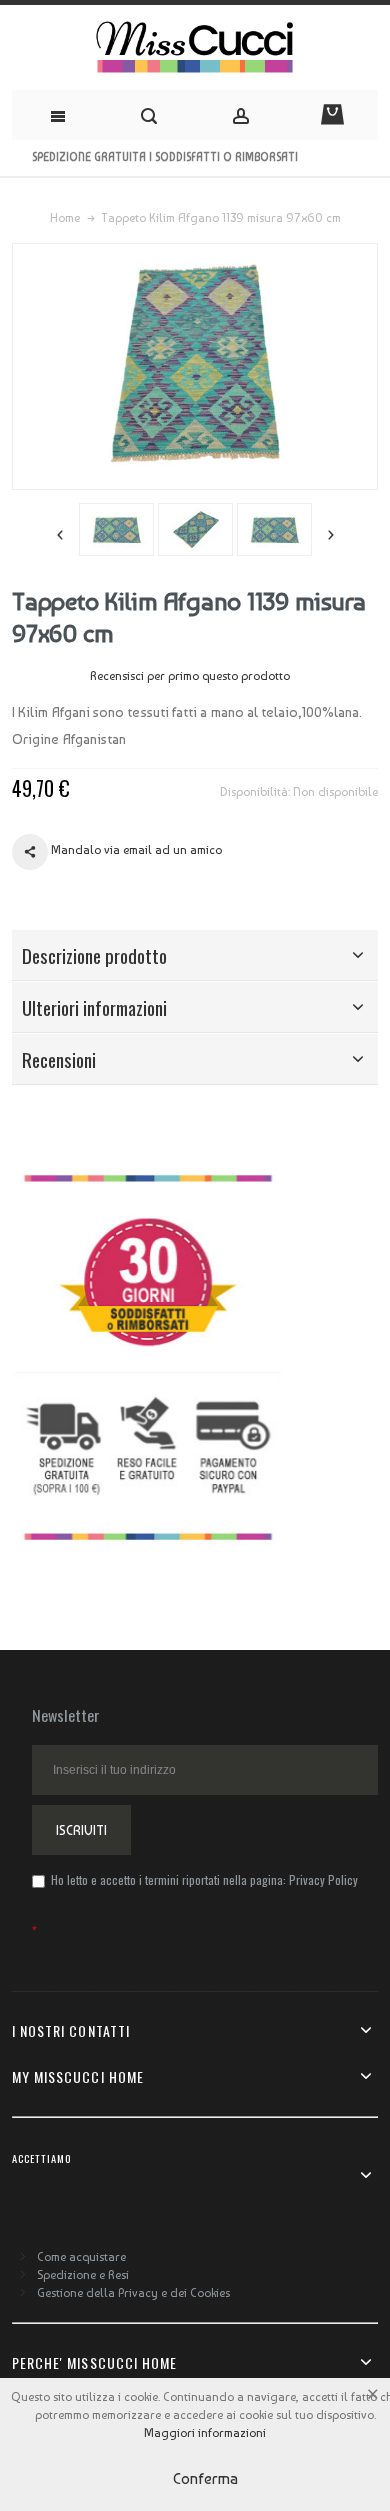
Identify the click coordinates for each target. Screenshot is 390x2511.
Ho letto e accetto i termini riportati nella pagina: (203, 1879)
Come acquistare (81, 2257)
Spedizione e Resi (83, 2275)
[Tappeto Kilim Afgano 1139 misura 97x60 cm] (116, 529)
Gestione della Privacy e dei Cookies (133, 2293)
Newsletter (66, 1715)
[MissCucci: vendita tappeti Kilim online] (195, 47)
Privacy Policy (323, 1879)
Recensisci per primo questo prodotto (190, 676)
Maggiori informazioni (205, 2433)
